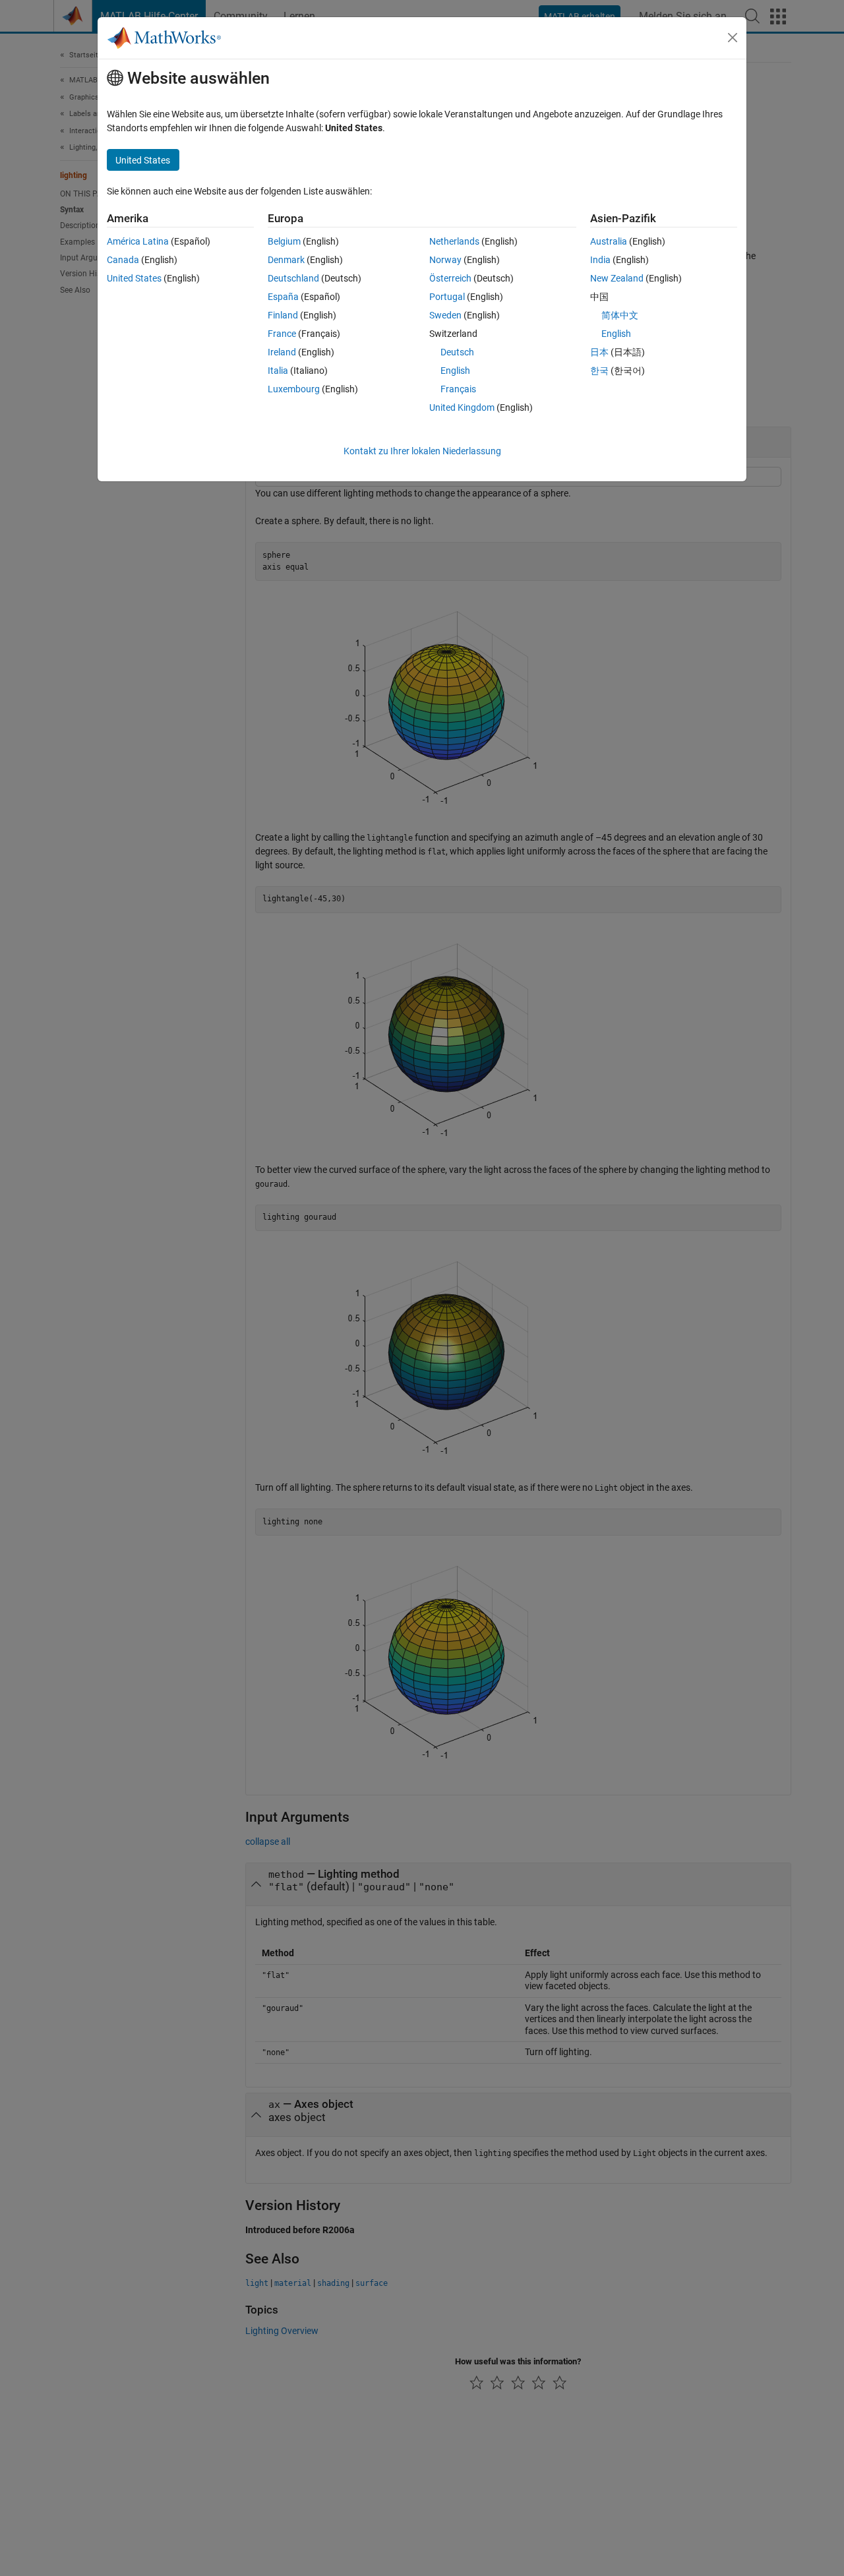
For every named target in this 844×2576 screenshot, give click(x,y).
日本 (599, 352)
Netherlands (454, 241)
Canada (123, 260)
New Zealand (617, 278)
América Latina (138, 241)
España (283, 297)
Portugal (447, 297)
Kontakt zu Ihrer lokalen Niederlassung (422, 451)
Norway (445, 260)
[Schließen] (733, 38)
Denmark (286, 260)
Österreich (450, 278)
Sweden (445, 315)
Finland (283, 315)
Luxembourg (294, 389)
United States (134, 278)
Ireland (282, 352)
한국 (599, 371)
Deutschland (293, 278)
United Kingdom (462, 407)
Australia (609, 241)
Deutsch (457, 352)
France (282, 334)
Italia (278, 371)
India (600, 260)
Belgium (284, 241)
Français (458, 389)
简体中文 (620, 315)
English (455, 371)
